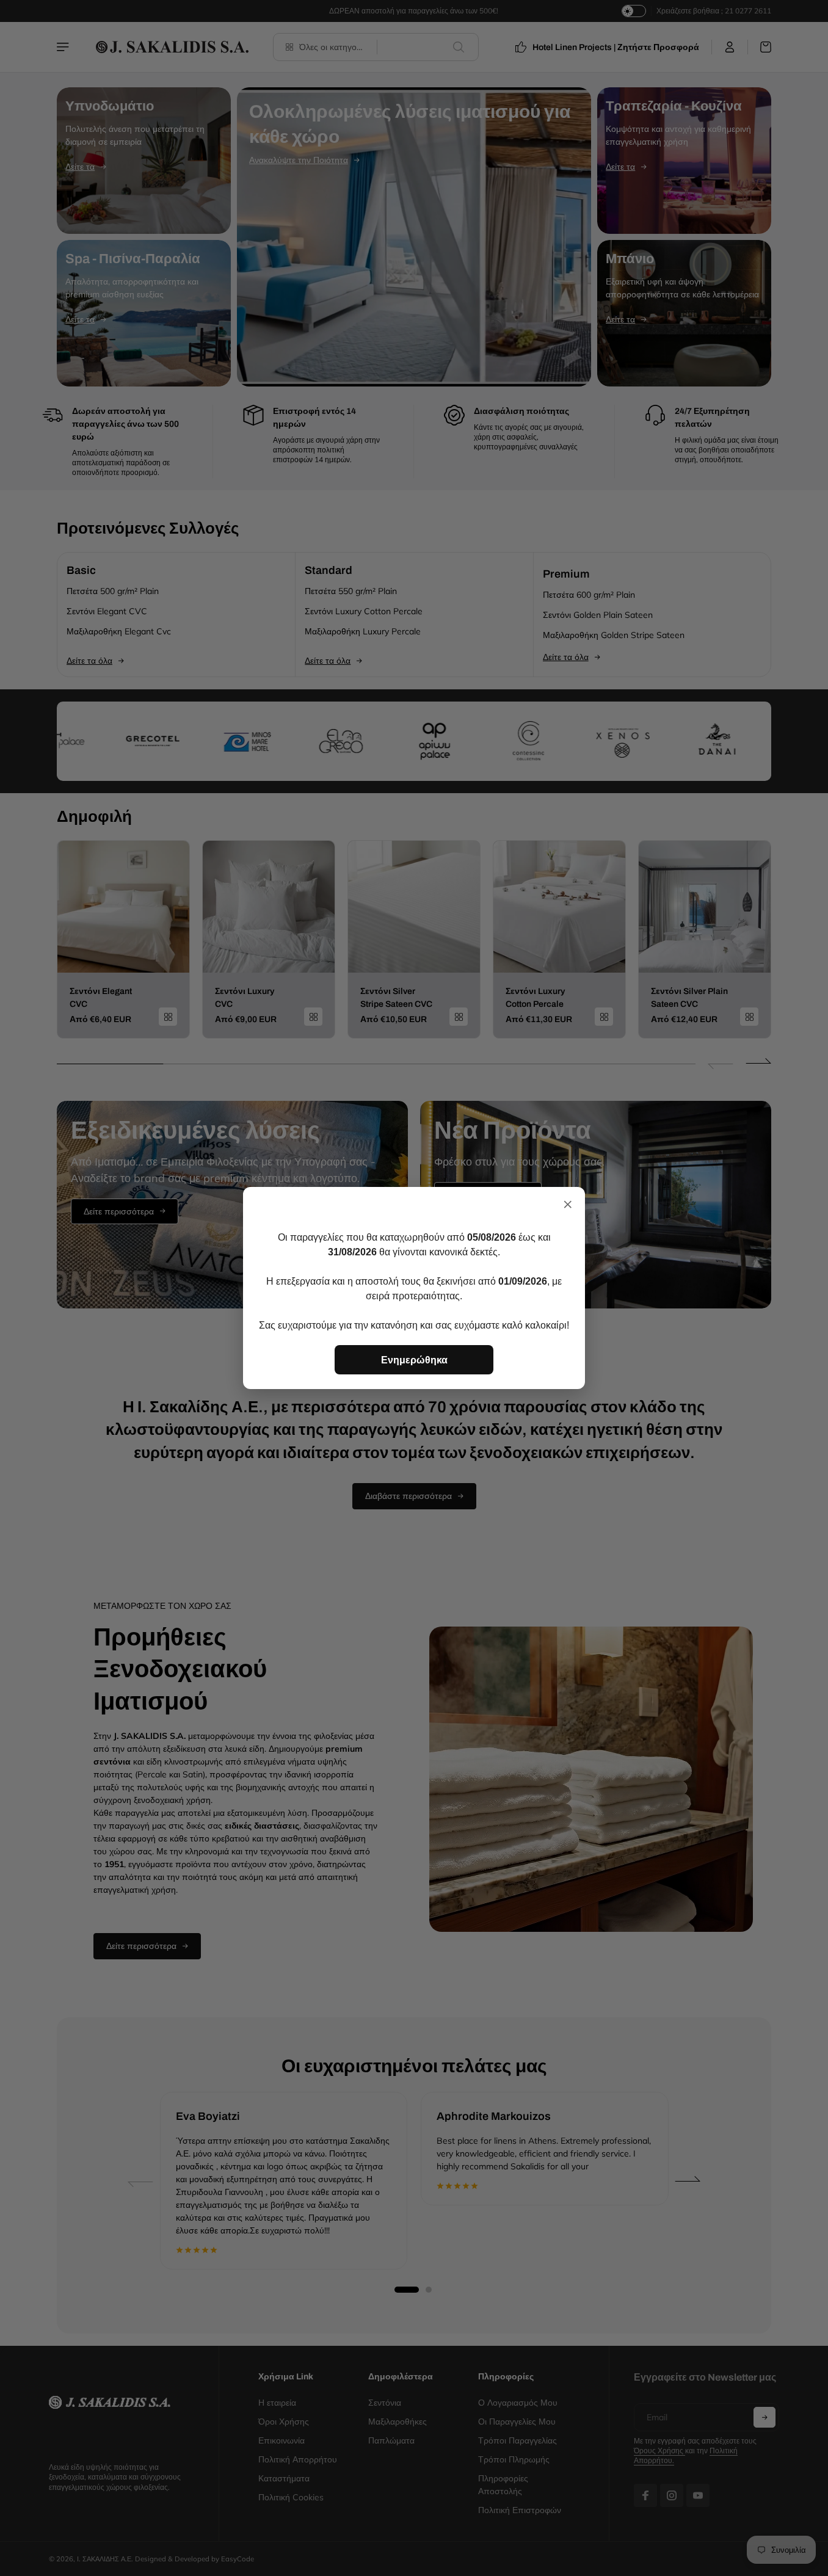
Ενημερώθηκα (414, 1360)
